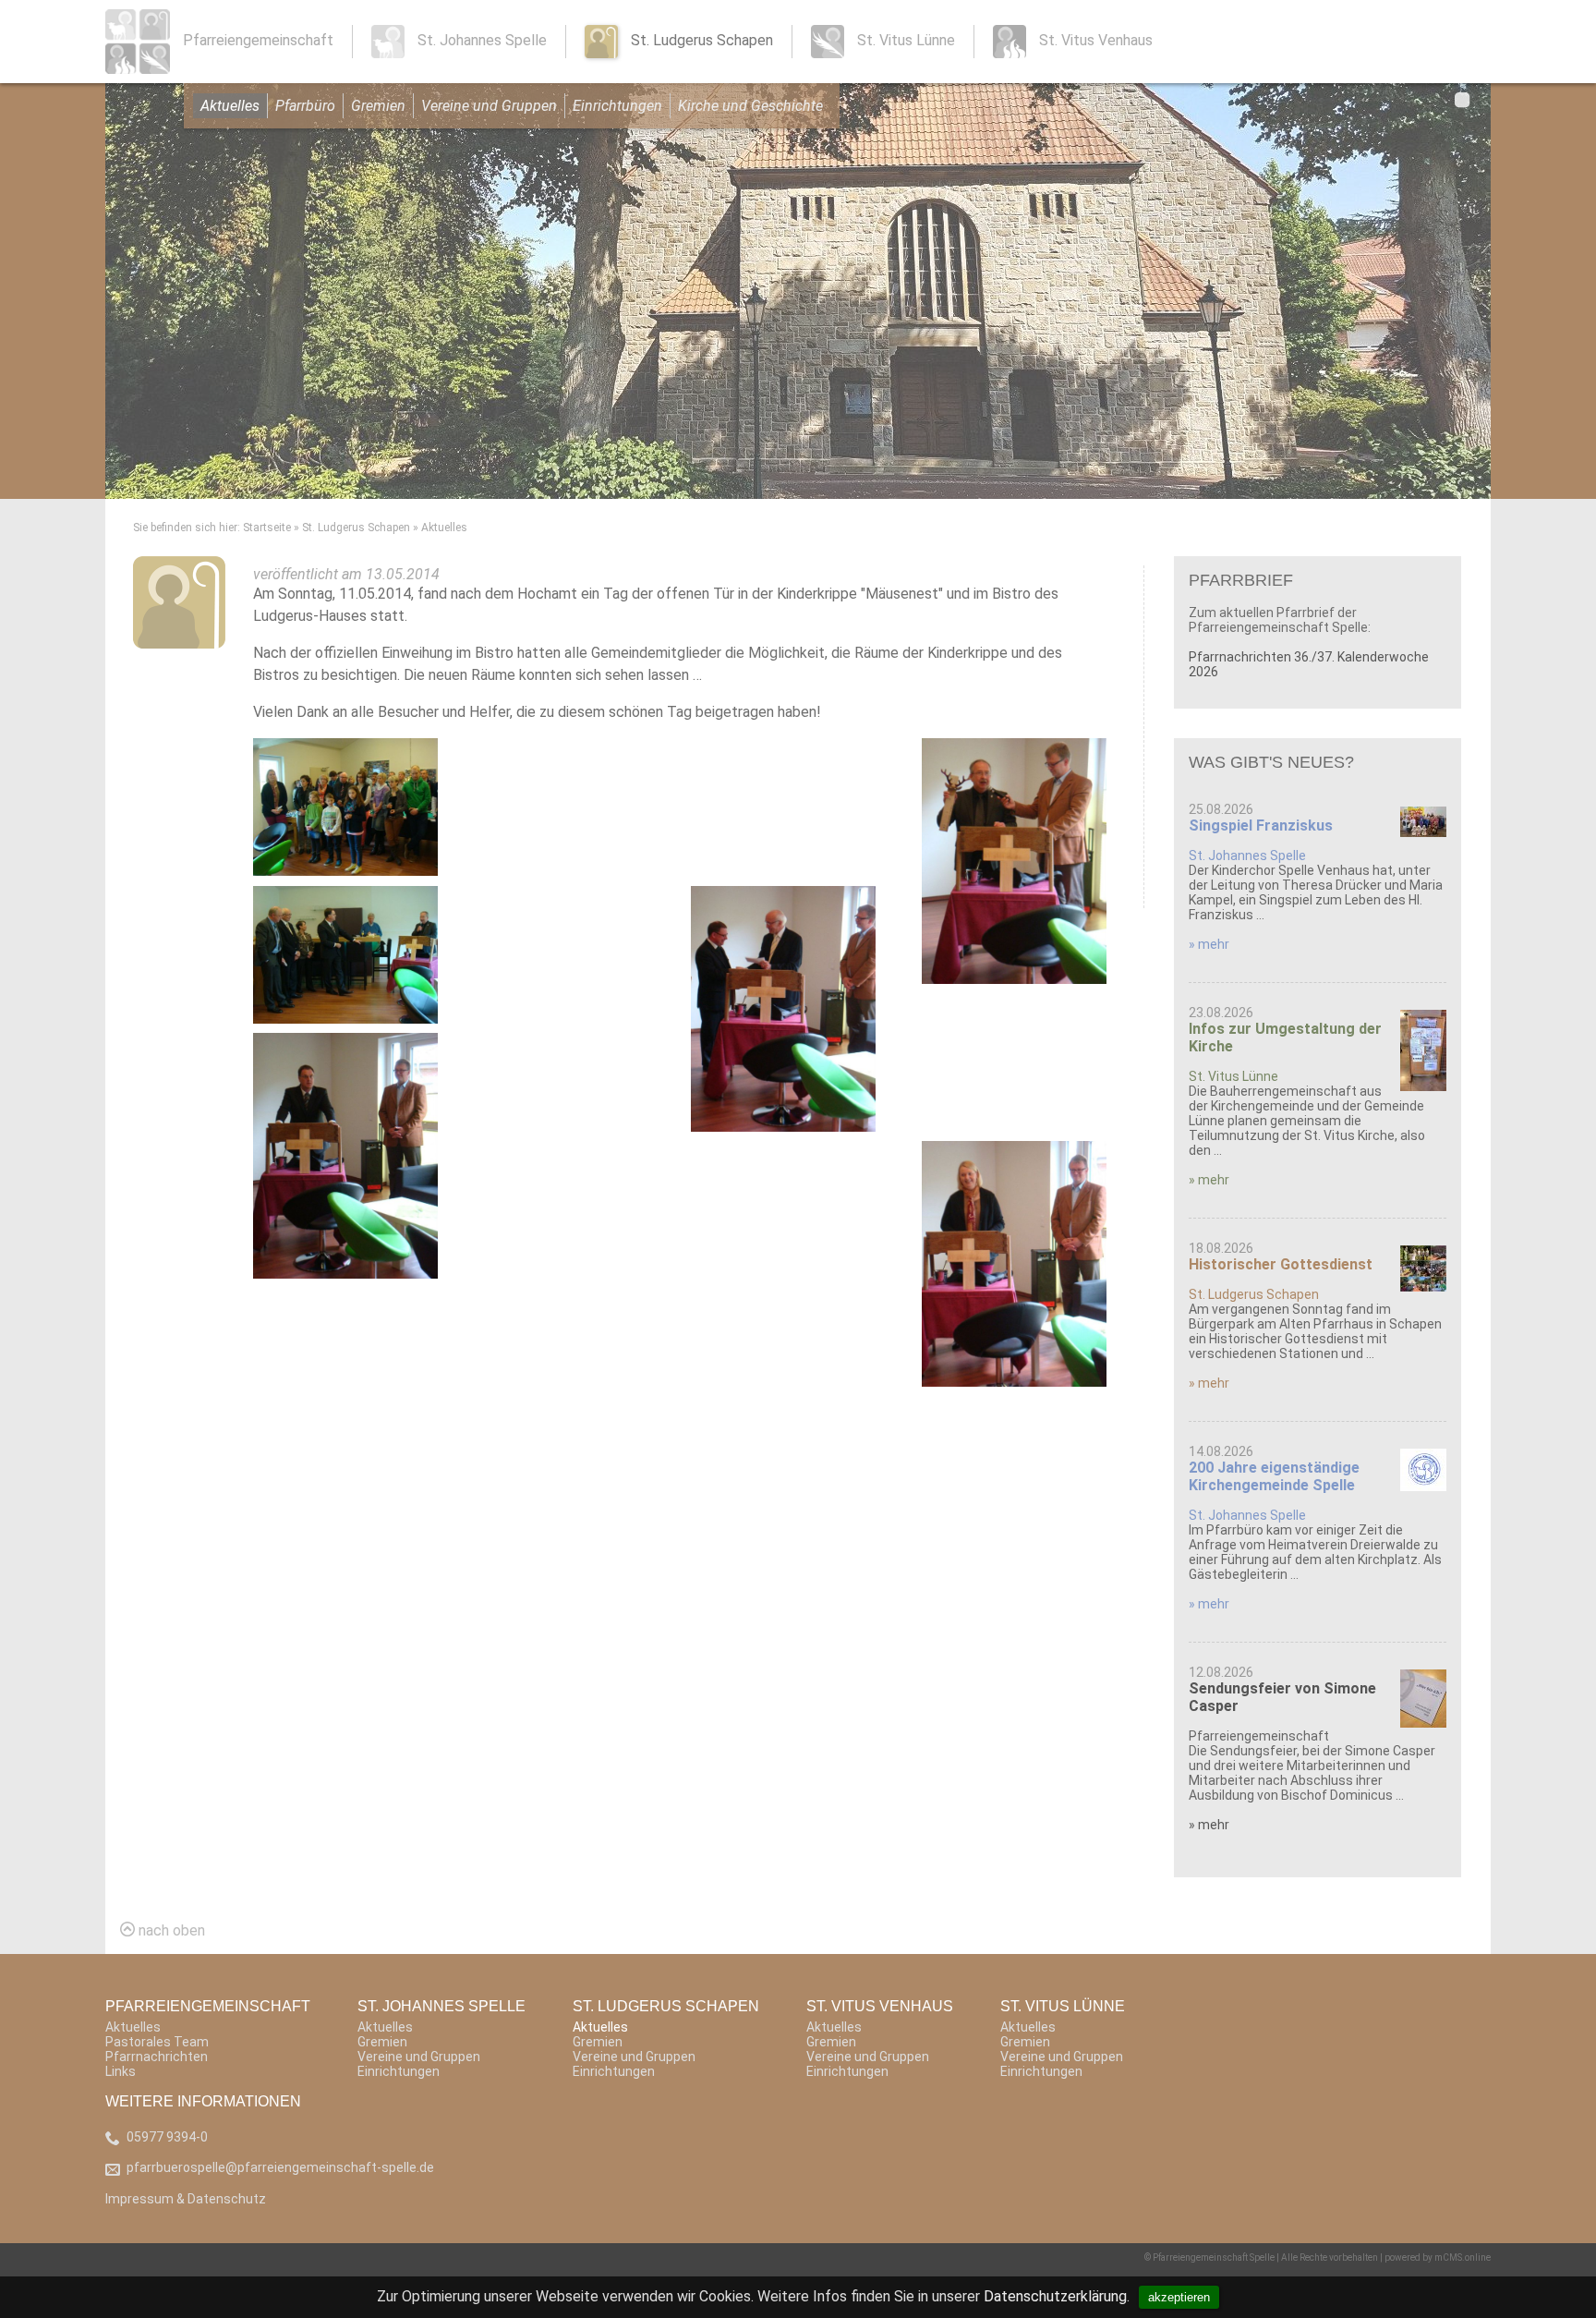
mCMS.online (1463, 2257)
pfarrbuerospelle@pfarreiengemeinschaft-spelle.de (280, 2167)
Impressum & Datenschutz (186, 2199)
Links (121, 2071)
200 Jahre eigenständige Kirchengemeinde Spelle (1274, 1476)
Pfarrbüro (305, 106)
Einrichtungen (617, 106)
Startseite (267, 528)
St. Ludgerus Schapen (356, 528)
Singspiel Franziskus (1261, 825)
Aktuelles (230, 106)
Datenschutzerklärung (1055, 2296)
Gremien (378, 106)
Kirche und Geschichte (750, 106)
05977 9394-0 (167, 2137)
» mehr (1209, 944)
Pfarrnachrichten (157, 2057)
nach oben (170, 1930)
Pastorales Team (157, 2042)
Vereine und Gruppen (489, 106)
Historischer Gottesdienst (1281, 1264)
